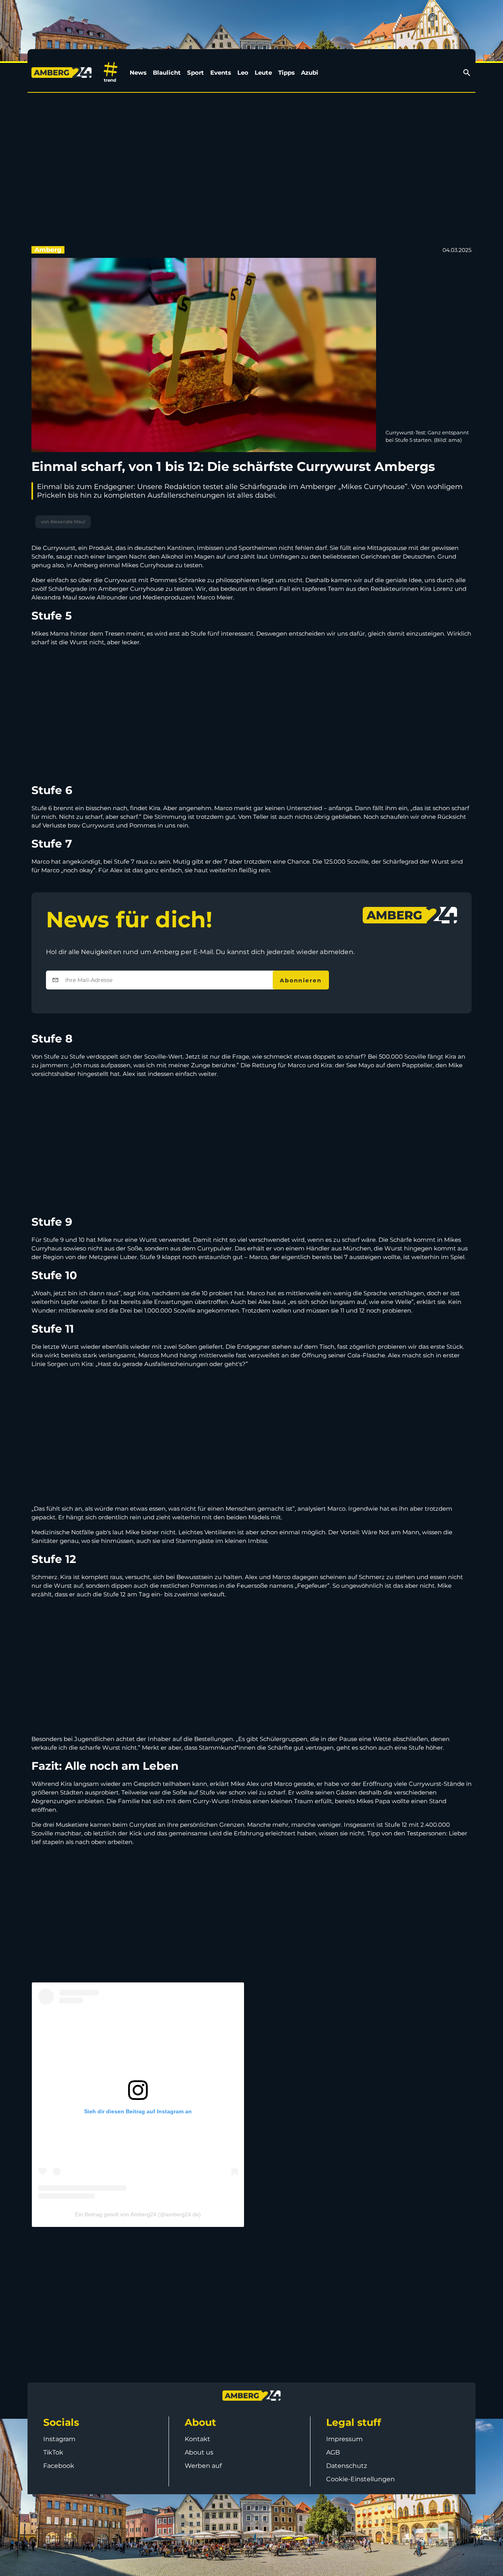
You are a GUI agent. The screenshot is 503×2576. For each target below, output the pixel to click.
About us (199, 2452)
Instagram (59, 2439)
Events (221, 73)
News (138, 73)
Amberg (48, 250)
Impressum (344, 2439)
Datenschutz (347, 2466)
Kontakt (197, 2439)
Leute (263, 73)
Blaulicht (167, 73)
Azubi (310, 73)
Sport (196, 73)
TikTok (53, 2452)
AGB (333, 2452)
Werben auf (203, 2466)
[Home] (63, 73)
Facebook (59, 2466)
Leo (243, 73)
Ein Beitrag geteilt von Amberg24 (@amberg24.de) (138, 2214)
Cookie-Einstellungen (361, 2479)
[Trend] (111, 73)
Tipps (286, 73)
